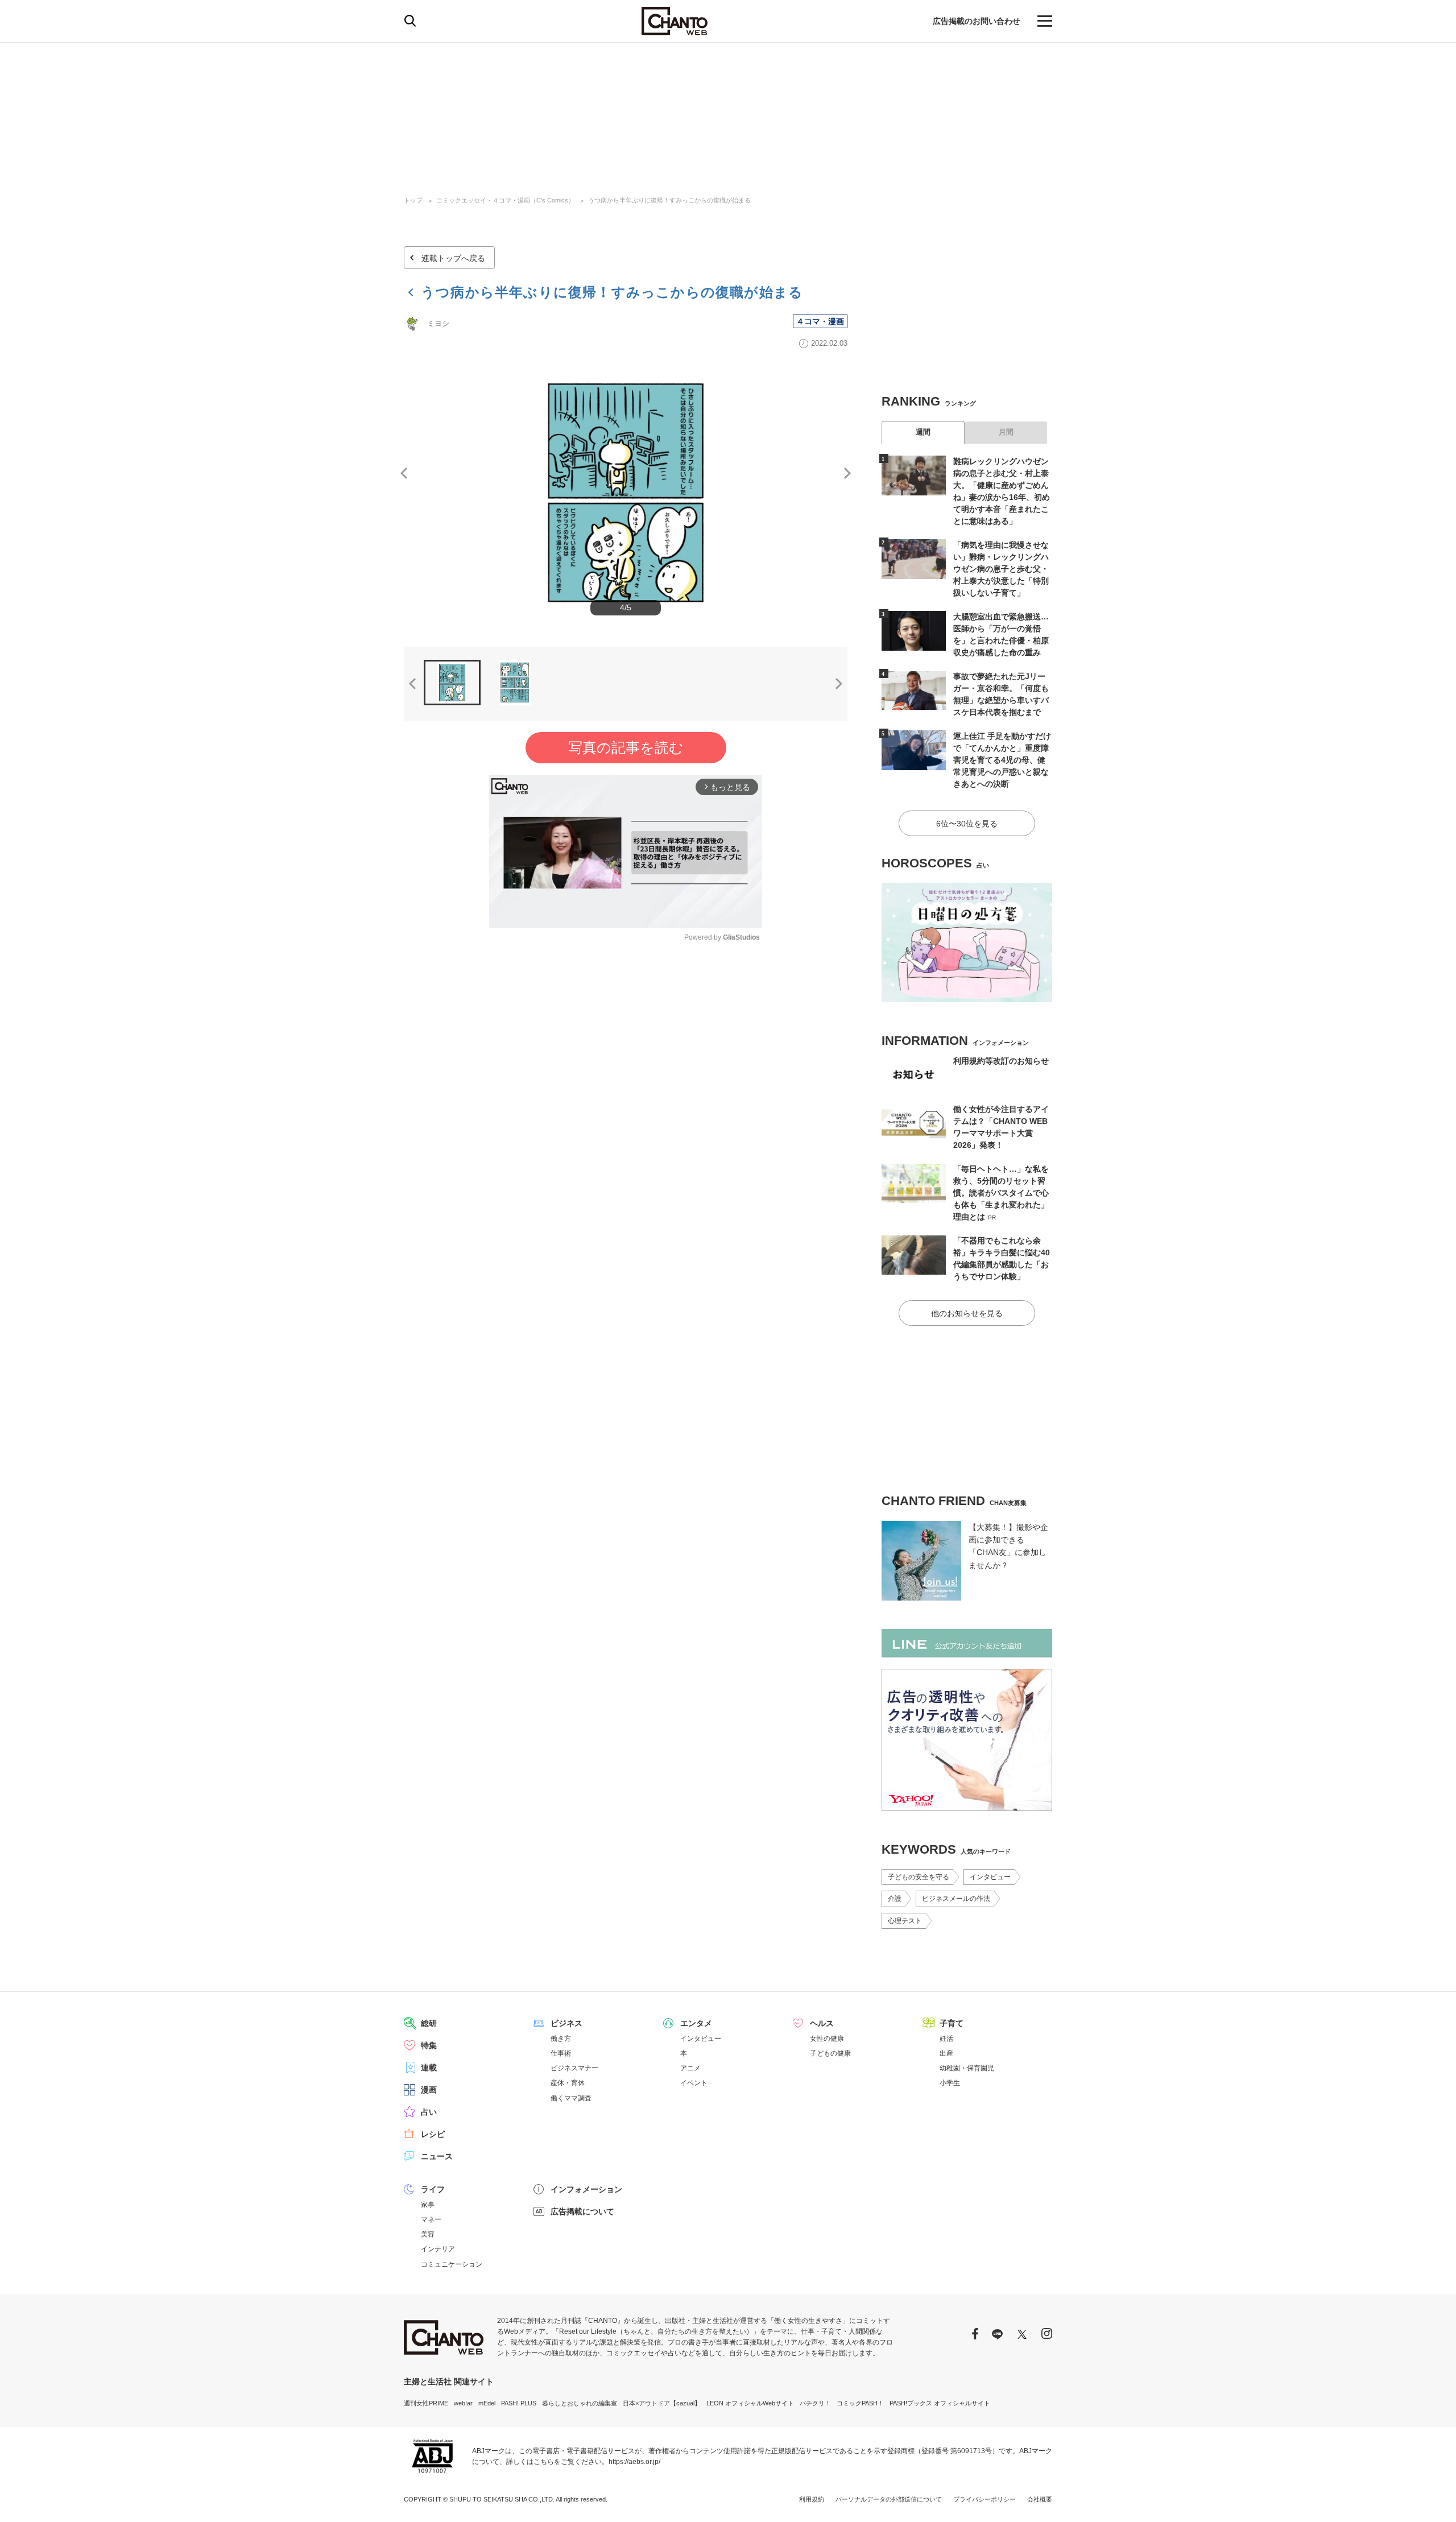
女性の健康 (827, 2039)
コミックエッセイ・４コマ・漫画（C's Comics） (505, 200)
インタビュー (990, 1877)
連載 (429, 2068)
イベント (694, 2083)
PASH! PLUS (519, 2403)
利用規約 (812, 2499)
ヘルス (822, 2023)
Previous (404, 473)
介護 (895, 1899)
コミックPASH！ (860, 2403)
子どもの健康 (830, 2053)
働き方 (561, 2039)
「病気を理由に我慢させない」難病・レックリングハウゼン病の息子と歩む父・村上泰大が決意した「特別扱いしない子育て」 (1001, 569)
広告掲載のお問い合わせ (977, 21)
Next (847, 473)
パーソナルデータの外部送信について (889, 2499)
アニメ (690, 2068)
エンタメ (696, 2023)
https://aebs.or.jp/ (634, 2462)
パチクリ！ (815, 2403)
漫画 (429, 2090)
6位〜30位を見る (967, 824)
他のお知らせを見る (967, 1313)
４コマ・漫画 (820, 321)
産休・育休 (568, 2083)
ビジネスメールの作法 (956, 1899)
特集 (429, 2045)
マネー (431, 2219)
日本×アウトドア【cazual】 (662, 2403)
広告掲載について (582, 2211)
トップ (413, 200)
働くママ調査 (571, 2098)
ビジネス (566, 2023)
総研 (429, 2023)
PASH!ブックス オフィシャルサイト (940, 2403)
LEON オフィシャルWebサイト (750, 2403)
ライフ (433, 2189)
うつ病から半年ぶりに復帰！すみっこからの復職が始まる (669, 200)
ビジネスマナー (574, 2068)
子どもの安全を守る (919, 1877)
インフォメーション (586, 2189)
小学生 (950, 2083)
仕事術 (561, 2053)
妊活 (946, 2039)
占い (429, 2112)
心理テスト (905, 1921)
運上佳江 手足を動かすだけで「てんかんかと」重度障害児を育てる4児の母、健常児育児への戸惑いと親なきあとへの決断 (1002, 760)
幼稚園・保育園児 (967, 2068)
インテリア (438, 2249)
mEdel (487, 2403)
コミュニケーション (452, 2264)
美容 (428, 2234)
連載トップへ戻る (453, 258)
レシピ (433, 2134)
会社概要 (1040, 2499)
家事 (428, 2205)
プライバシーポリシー (985, 2499)
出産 (946, 2053)
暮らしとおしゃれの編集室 (580, 2403)
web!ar (463, 2403)
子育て (952, 2023)
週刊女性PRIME (426, 2403)
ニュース (437, 2156)
